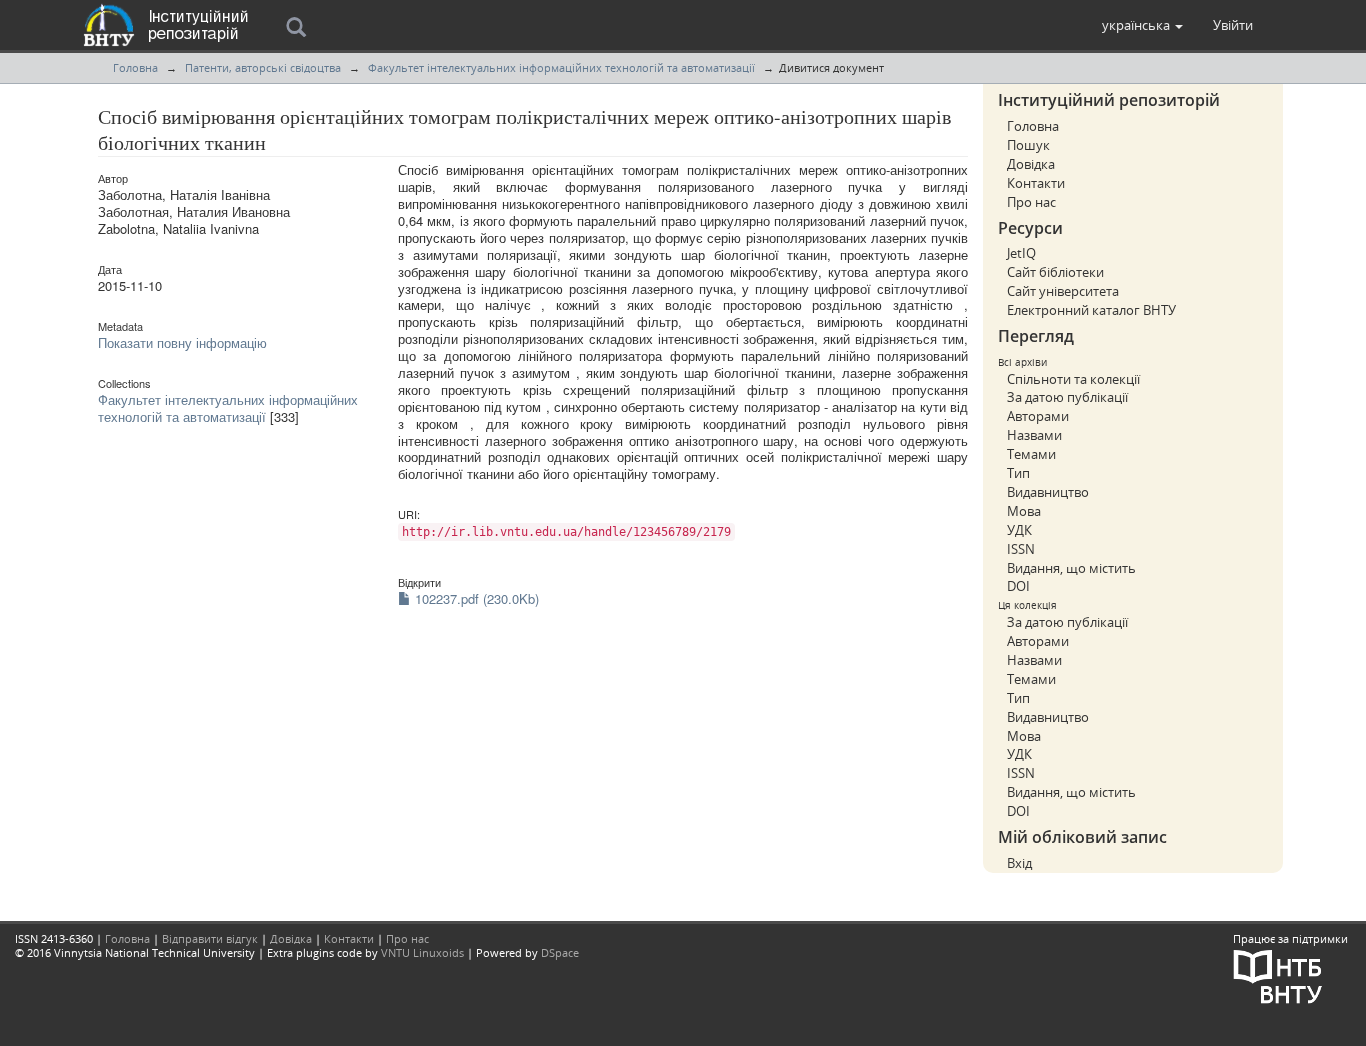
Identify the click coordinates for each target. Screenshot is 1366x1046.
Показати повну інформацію (182, 342)
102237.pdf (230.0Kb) (475, 598)
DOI (1018, 586)
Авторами (1038, 416)
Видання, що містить (1071, 568)
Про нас (1031, 202)
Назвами (1034, 435)
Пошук (1028, 145)
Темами (1031, 454)
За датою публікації (1067, 397)
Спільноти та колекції (1073, 379)
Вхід (1019, 863)
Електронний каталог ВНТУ (1091, 310)
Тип (1018, 473)
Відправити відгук (210, 938)
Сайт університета (1063, 291)
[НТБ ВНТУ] (1278, 974)
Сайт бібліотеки (1055, 272)
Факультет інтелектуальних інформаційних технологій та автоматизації (561, 67)
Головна (135, 67)
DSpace (560, 952)
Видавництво (1048, 492)
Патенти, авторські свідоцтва (263, 67)
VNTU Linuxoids (422, 952)
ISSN (1021, 549)
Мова (1024, 511)
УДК (1019, 530)
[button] (1142, 25)
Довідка (1031, 164)
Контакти (1036, 183)
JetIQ (1021, 253)
